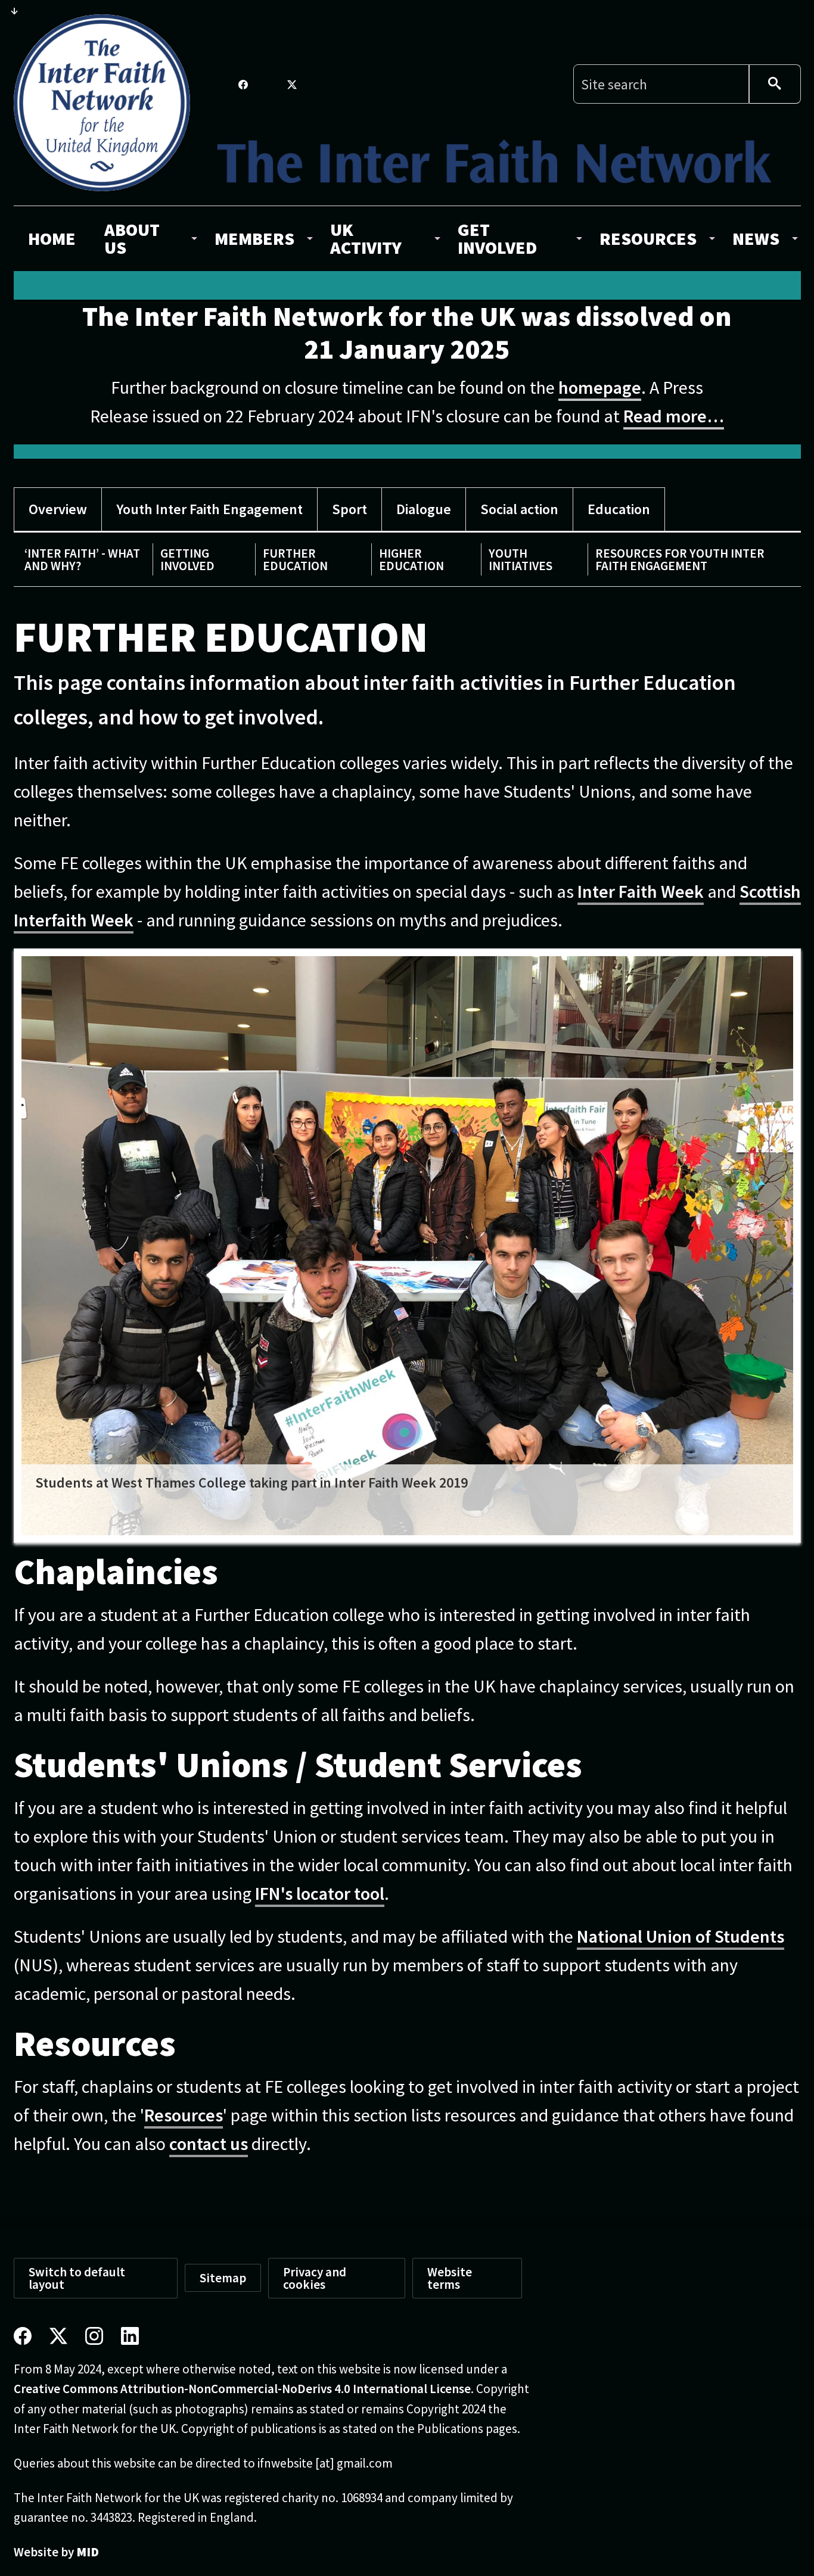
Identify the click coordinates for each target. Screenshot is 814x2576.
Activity (366, 238)
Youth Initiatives (521, 559)
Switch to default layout (77, 2278)
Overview (58, 509)
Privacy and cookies (315, 2278)
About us (132, 238)
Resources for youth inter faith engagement (680, 559)
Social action (519, 509)
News (756, 238)
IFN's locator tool (320, 1893)
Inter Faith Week (641, 891)
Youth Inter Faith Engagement (209, 509)
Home (52, 238)
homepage (600, 387)
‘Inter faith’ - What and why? (82, 559)
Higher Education (411, 559)
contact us (209, 2143)
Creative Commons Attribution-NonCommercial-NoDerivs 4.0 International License (242, 2389)
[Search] (775, 84)
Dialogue (424, 509)
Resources (648, 238)
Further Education (295, 559)
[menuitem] (52, 238)
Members (254, 238)
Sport (349, 509)
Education (619, 509)
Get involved (497, 238)
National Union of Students (681, 1936)
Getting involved (187, 559)
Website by (56, 2552)
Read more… (674, 416)
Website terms (450, 2278)
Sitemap (223, 2278)
